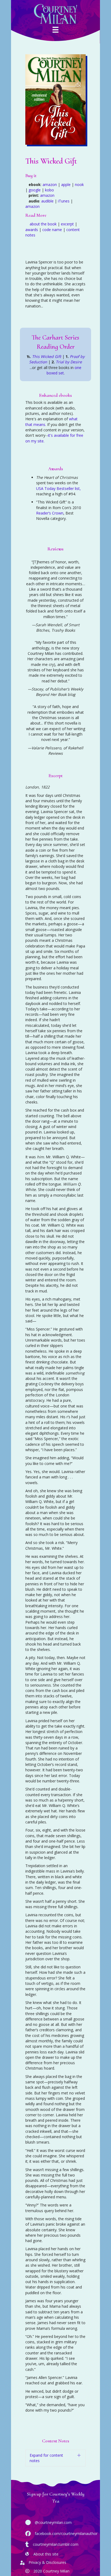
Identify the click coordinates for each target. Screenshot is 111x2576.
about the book (43, 224)
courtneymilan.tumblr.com (56, 2544)
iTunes (64, 201)
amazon (50, 185)
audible (47, 201)
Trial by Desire (69, 362)
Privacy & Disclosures (47, 2562)
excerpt (67, 224)
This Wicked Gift (47, 356)
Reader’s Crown (50, 513)
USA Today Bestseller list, (58, 488)
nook (79, 185)
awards (32, 230)
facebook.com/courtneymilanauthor (66, 2533)
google (35, 190)
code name (52, 230)
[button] (55, 2458)
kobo (49, 190)
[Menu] (55, 31)
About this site (46, 2554)
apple (66, 185)
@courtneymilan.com (53, 2522)
